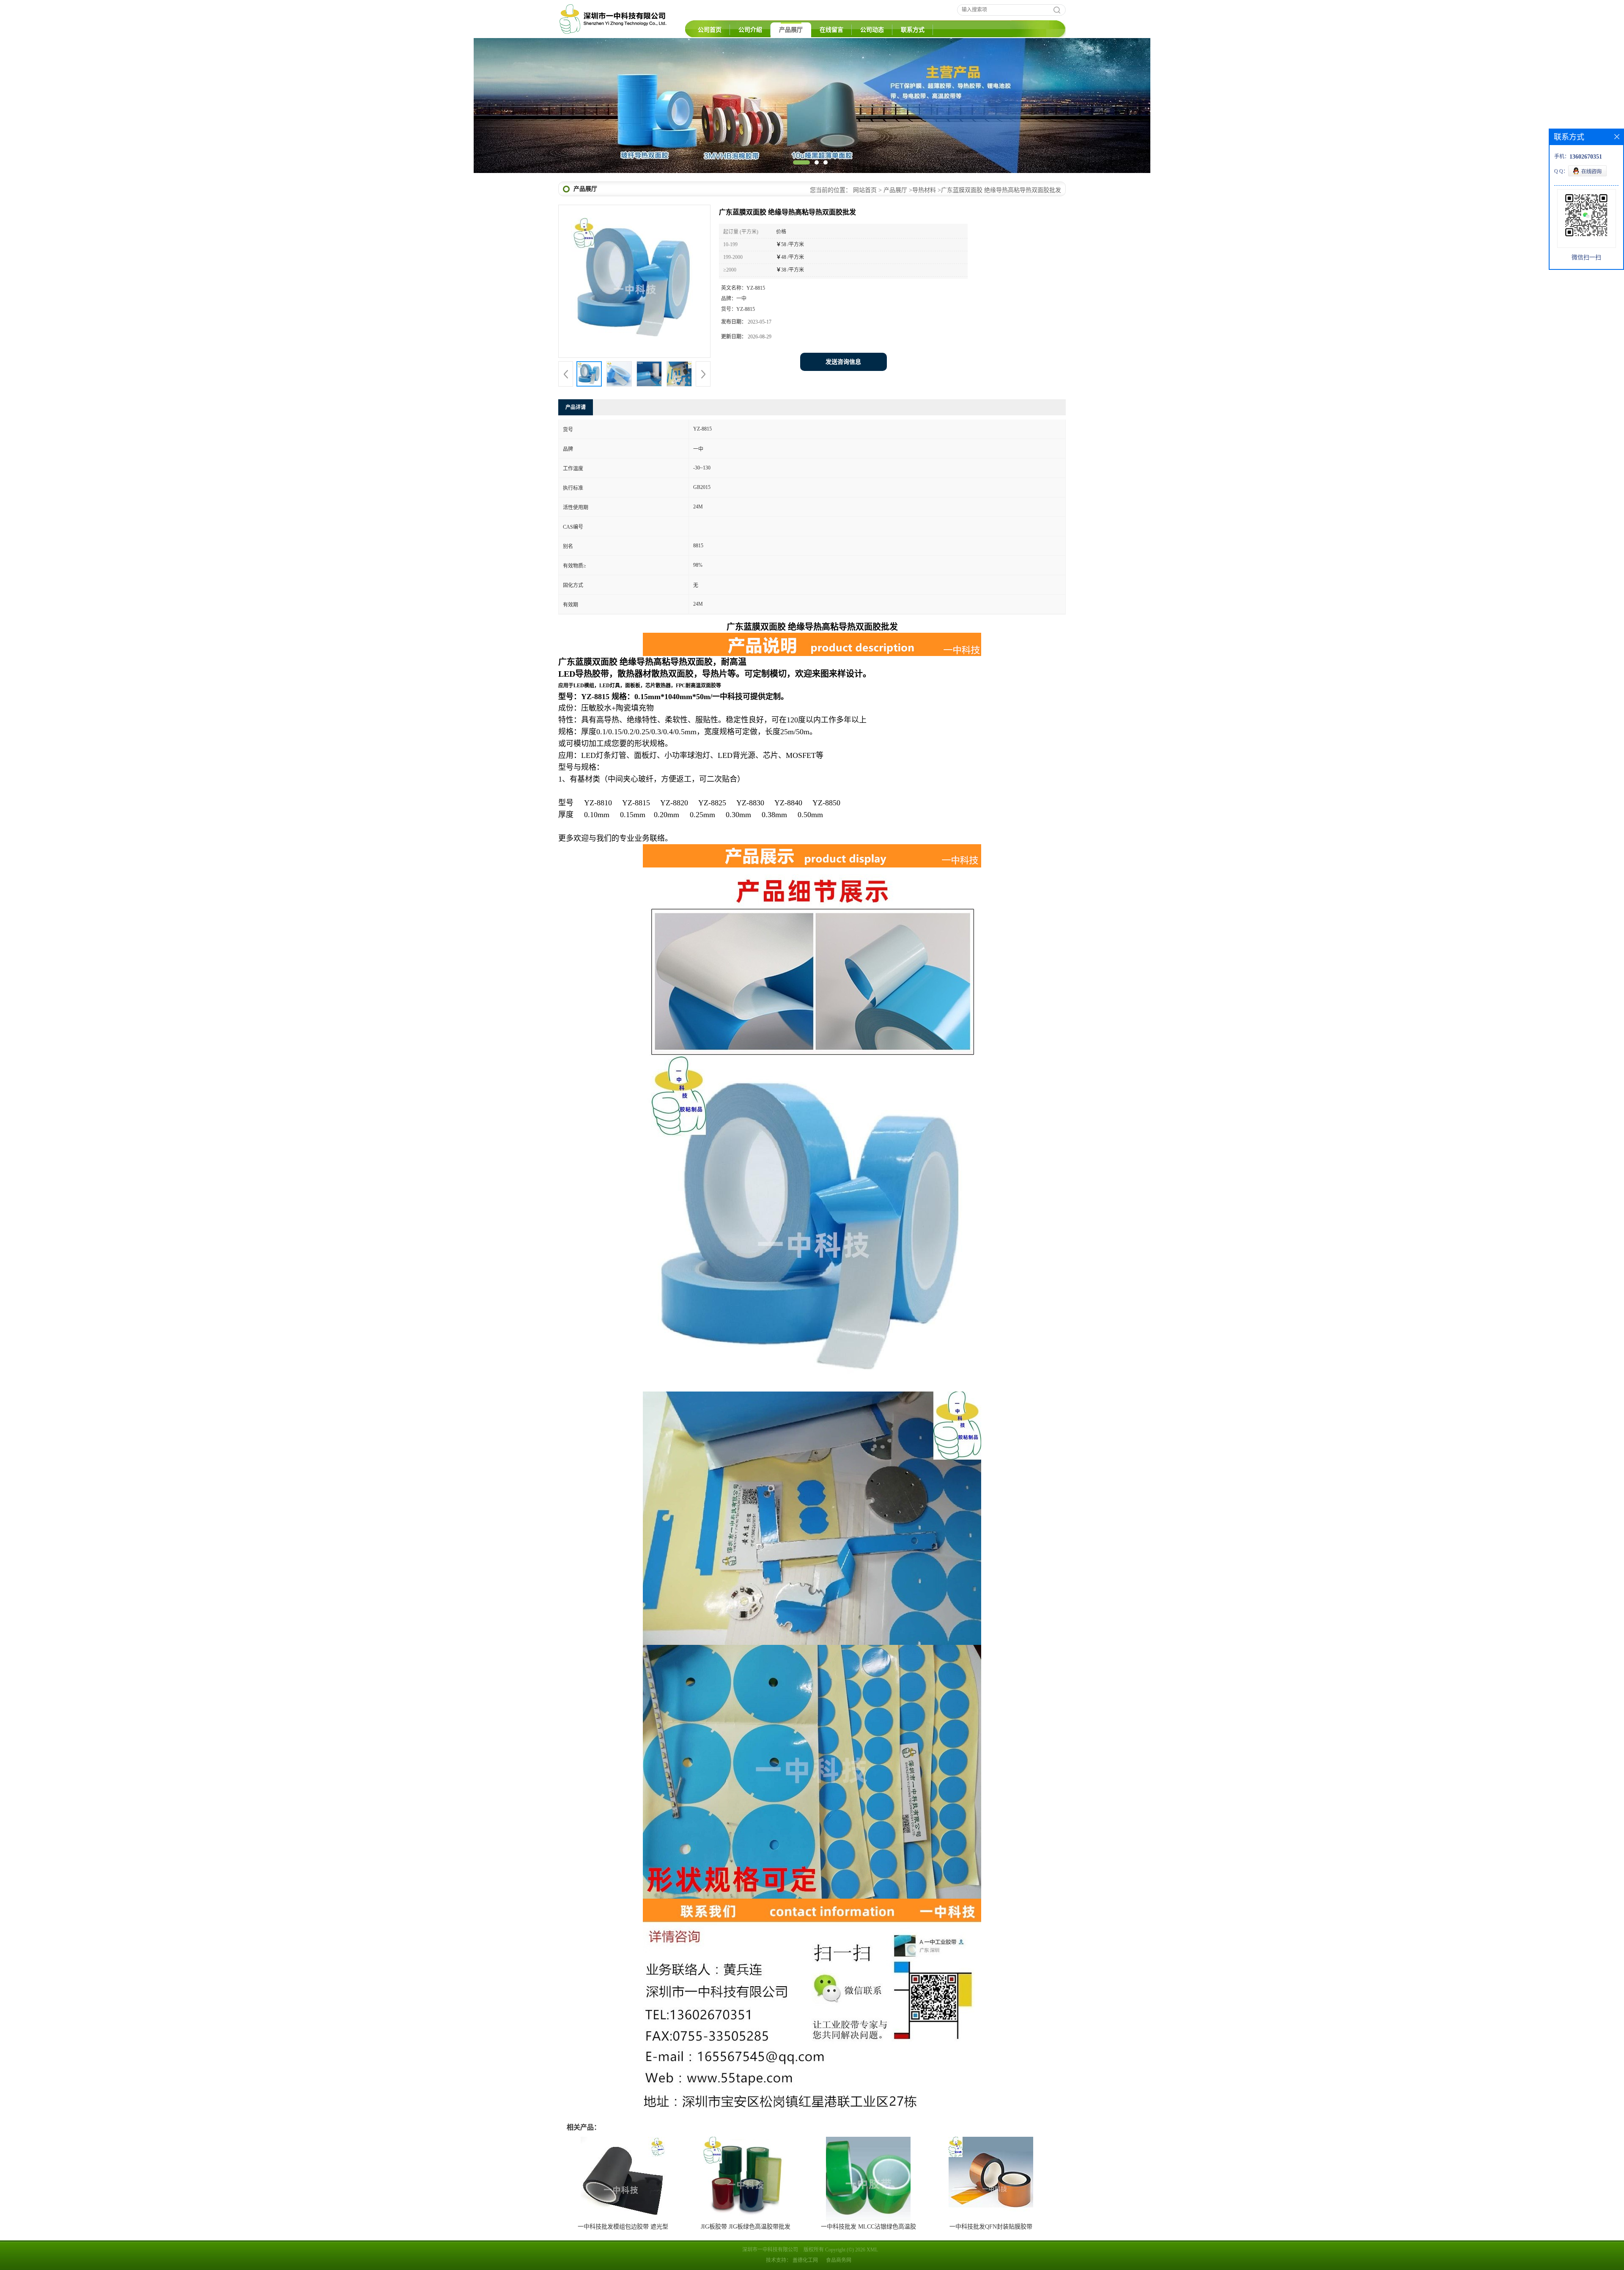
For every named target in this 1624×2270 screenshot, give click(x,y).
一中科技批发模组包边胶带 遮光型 (623, 2227)
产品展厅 (791, 30)
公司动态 (872, 30)
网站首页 (865, 190)
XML (872, 2250)
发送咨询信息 (843, 362)
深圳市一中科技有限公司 (770, 2250)
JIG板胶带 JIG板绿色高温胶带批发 (746, 2227)
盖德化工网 (805, 2260)
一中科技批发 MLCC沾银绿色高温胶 (868, 2227)
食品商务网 (839, 2260)
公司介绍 (750, 30)
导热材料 (924, 190)
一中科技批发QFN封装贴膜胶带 (991, 2227)
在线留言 (831, 30)
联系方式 (913, 30)
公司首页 (710, 30)
